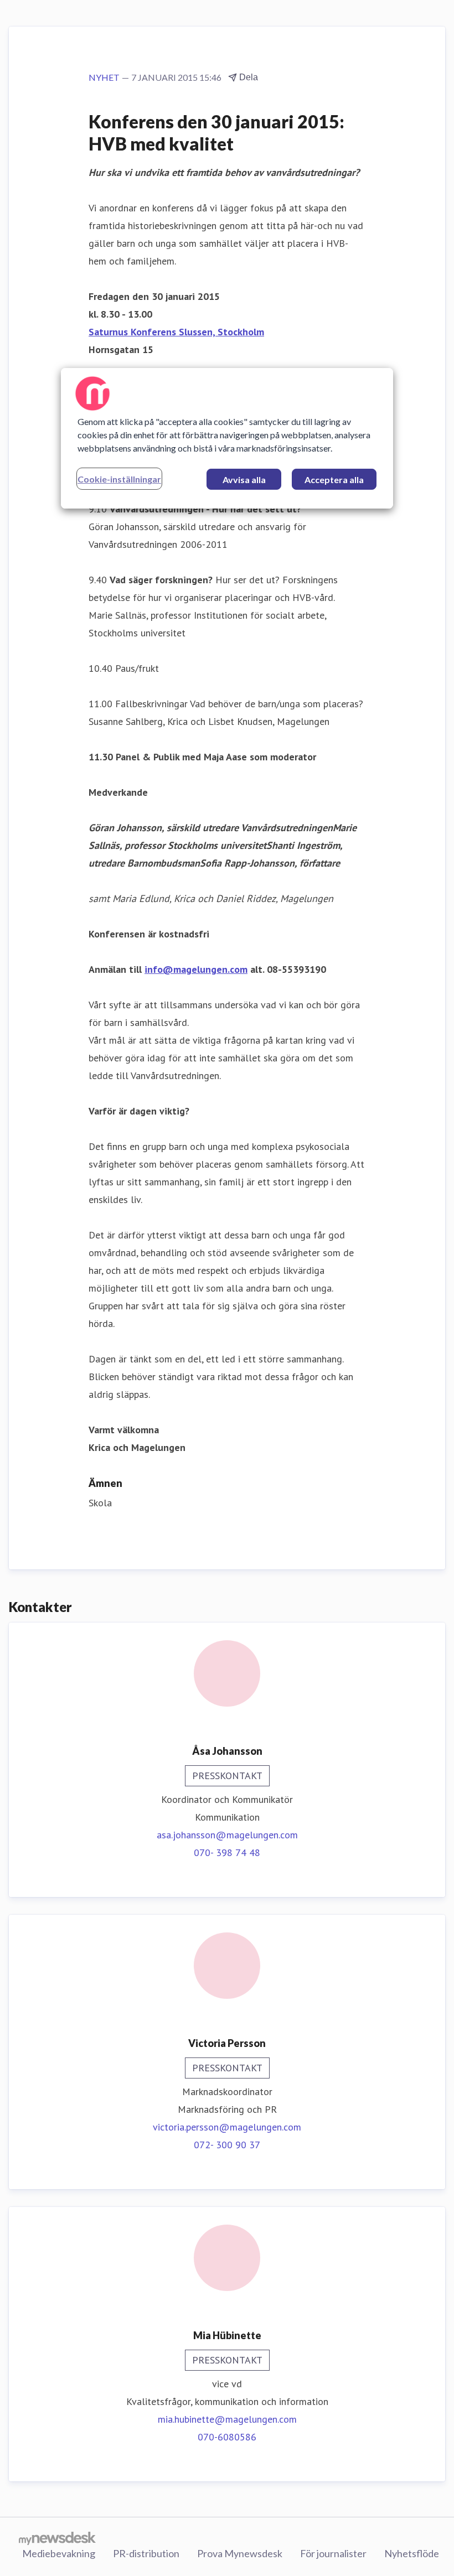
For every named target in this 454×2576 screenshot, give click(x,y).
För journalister (333, 2553)
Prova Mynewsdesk (240, 2553)
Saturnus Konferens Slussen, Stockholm (176, 332)
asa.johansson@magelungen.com (227, 1835)
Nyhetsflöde (412, 2553)
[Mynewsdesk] (57, 2538)
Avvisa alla (244, 480)
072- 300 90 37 (227, 2145)
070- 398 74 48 (227, 1852)
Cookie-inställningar (119, 479)
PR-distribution (146, 2553)
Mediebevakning (59, 2553)
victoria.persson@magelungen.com (227, 2127)
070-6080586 (227, 2437)
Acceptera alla (334, 480)
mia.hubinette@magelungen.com (227, 2419)
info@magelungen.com (196, 969)
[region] (227, 438)
